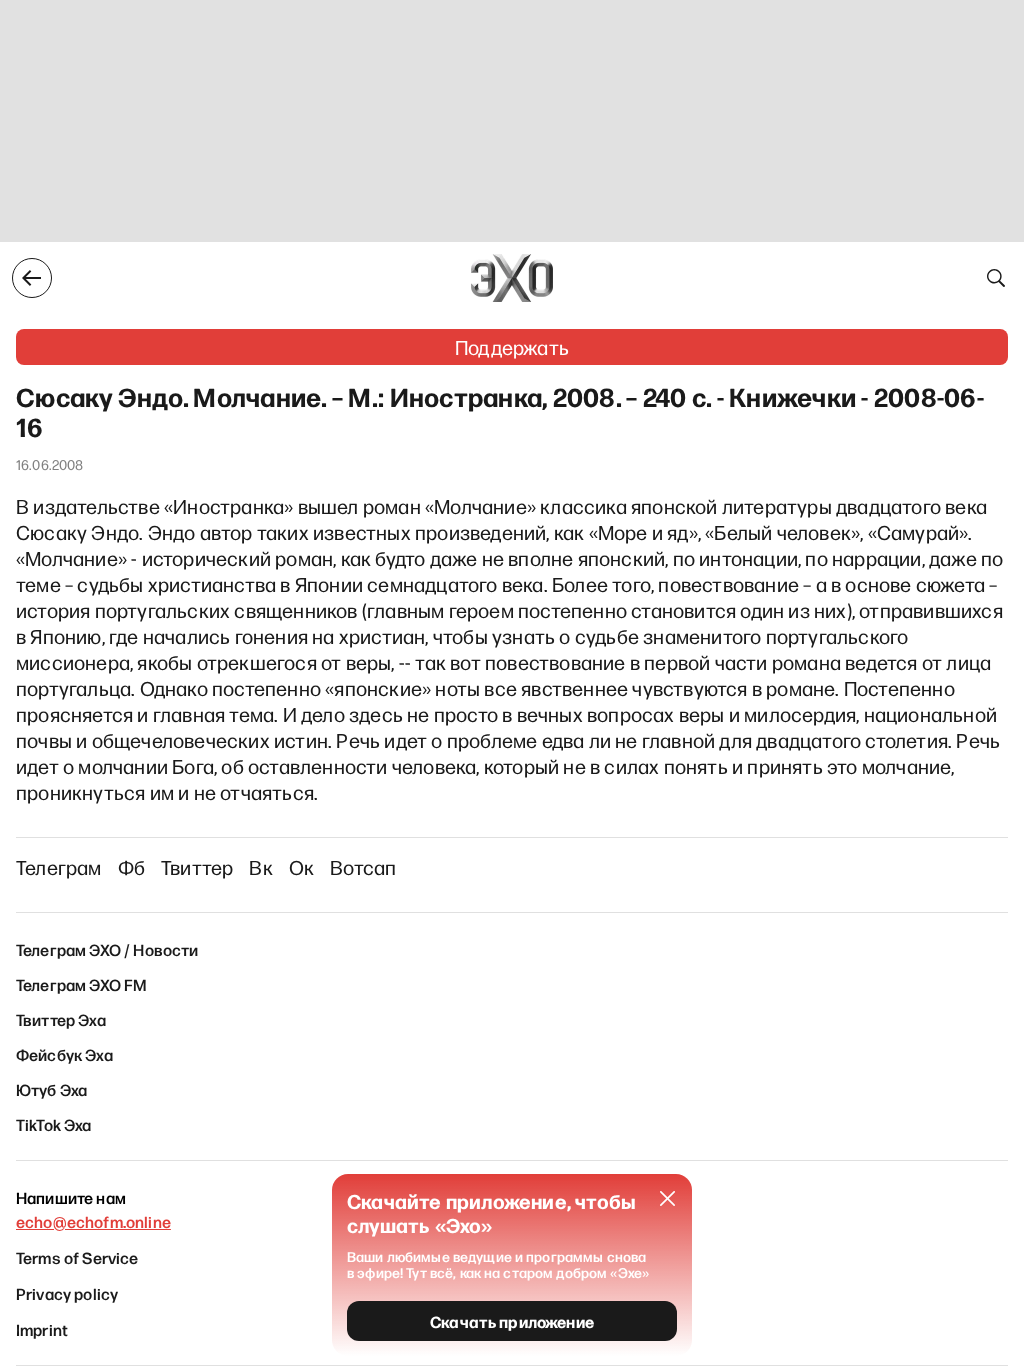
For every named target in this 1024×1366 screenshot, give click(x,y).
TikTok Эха (54, 1124)
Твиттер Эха (61, 1019)
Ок (301, 867)
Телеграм (59, 867)
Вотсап (363, 867)
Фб (131, 867)
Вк (260, 867)
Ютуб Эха (51, 1089)
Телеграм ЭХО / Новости (107, 949)
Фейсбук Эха (64, 1054)
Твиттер (197, 867)
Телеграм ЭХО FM (81, 984)
